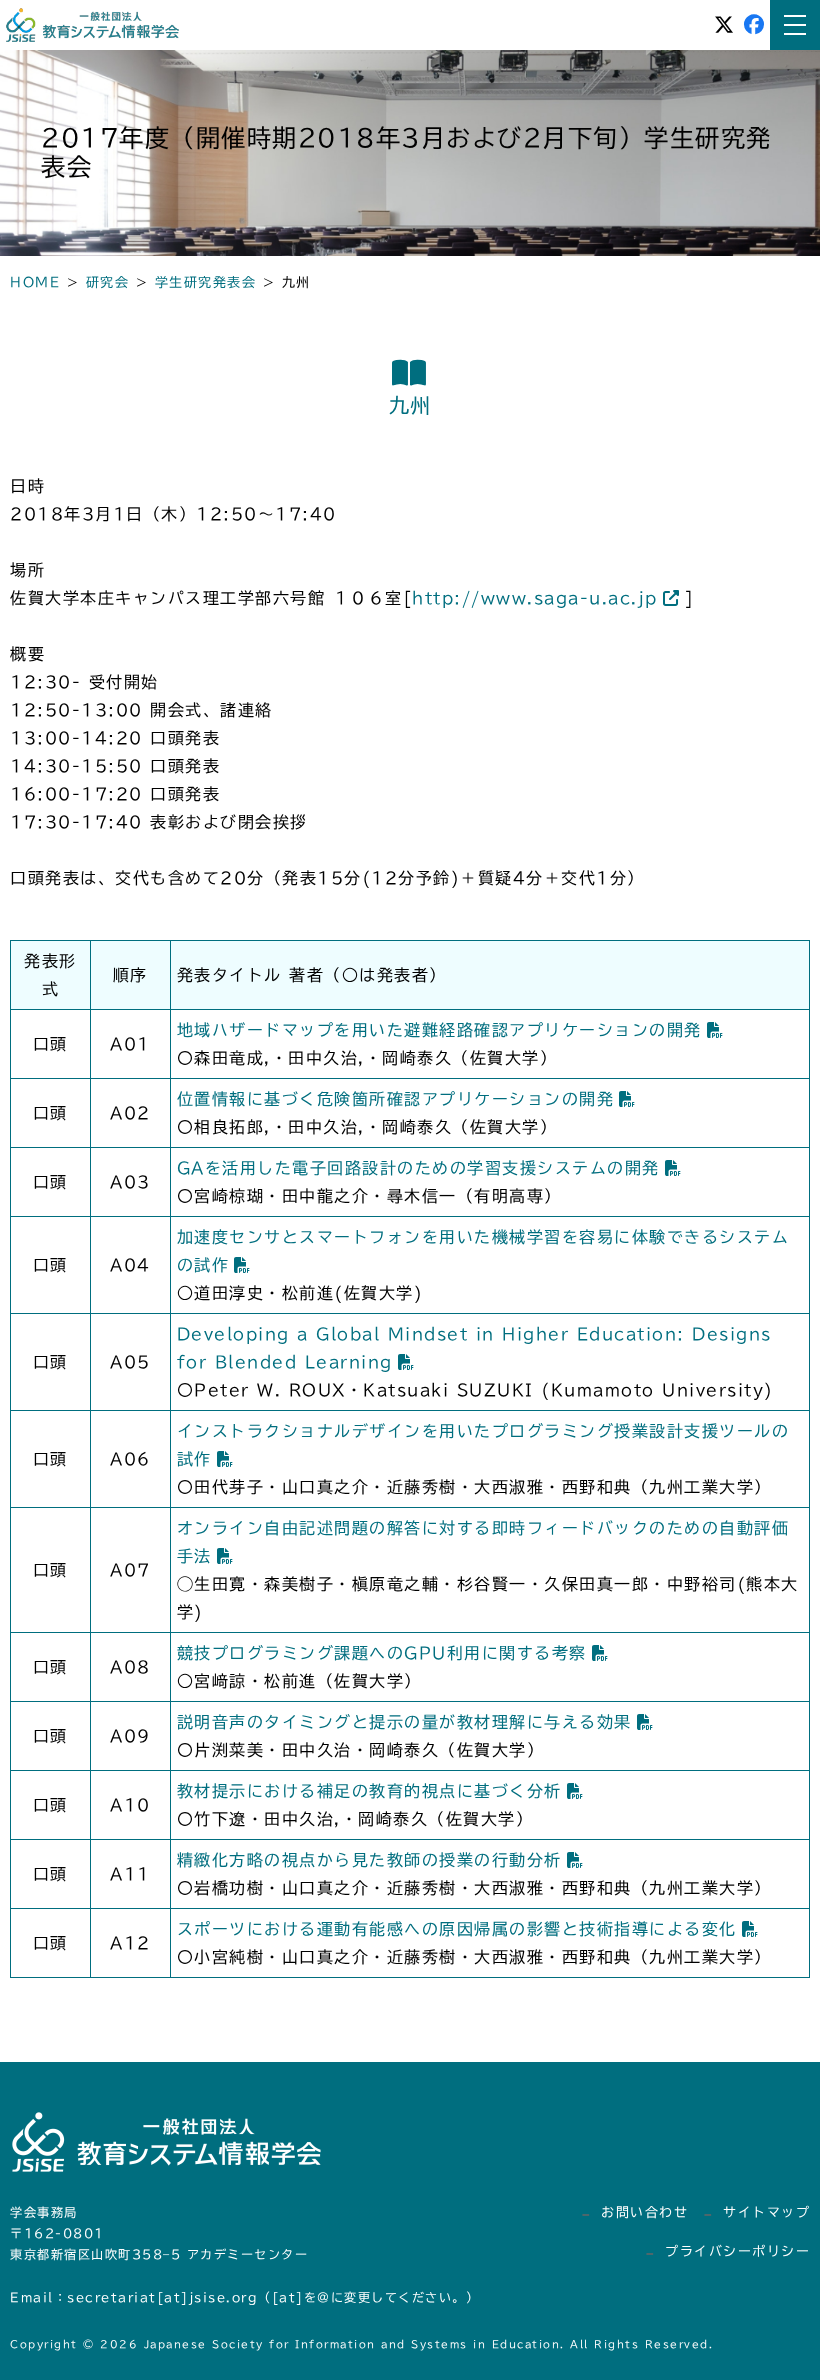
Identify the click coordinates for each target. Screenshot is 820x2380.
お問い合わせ (644, 2212)
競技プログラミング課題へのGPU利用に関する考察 (382, 1653)
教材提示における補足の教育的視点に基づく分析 (369, 1791)
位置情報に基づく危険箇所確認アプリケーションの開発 (396, 1099)
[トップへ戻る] (750, 2347)
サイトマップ (766, 2212)
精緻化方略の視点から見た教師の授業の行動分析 (369, 1860)
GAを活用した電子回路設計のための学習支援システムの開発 (418, 1168)
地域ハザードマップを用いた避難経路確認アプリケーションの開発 (439, 1030)
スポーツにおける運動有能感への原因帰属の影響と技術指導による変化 (457, 1929)
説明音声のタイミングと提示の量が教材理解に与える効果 (404, 1722)
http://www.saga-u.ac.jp (535, 598)
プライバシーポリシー (737, 2251)
